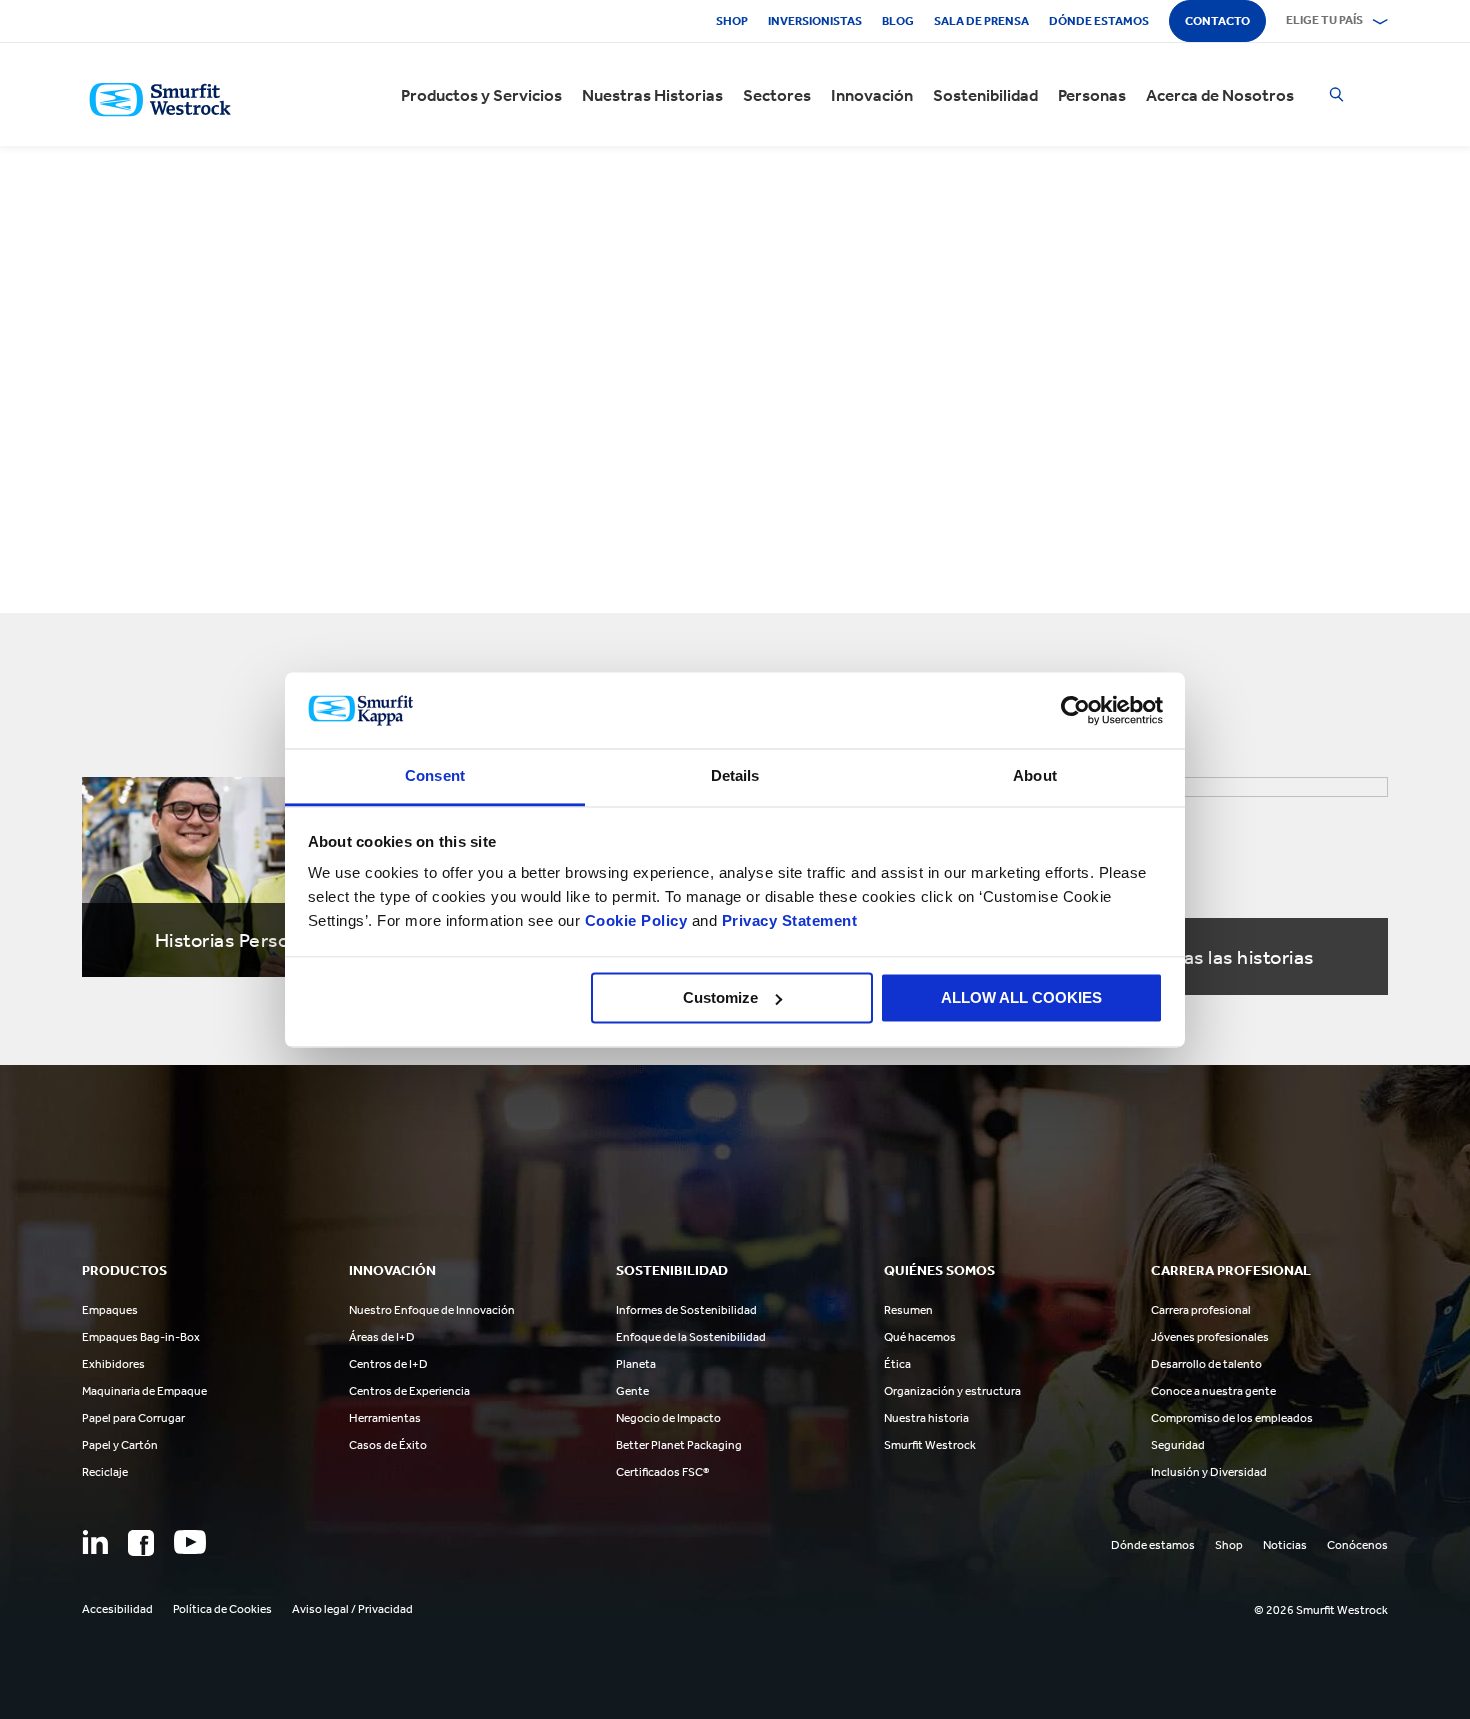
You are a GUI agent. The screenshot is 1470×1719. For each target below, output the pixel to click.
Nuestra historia (926, 1418)
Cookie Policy (636, 921)
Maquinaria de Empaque (144, 1391)
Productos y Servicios (481, 95)
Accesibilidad (117, 1609)
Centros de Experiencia (409, 1391)
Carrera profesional (1201, 1310)
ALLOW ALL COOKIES (1021, 997)
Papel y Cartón (120, 1445)
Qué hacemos (920, 1337)
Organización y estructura (952, 1391)
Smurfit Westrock (930, 1445)
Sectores (777, 95)
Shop (732, 21)
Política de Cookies (222, 1609)
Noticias (1285, 1545)
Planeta (636, 1364)
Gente (632, 1391)
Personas (1092, 95)
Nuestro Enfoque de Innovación (432, 1310)
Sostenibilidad (985, 95)
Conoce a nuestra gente (1213, 1391)
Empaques (110, 1310)
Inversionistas (815, 21)
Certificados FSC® (662, 1472)
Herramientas (385, 1418)
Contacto (1217, 21)
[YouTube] (190, 1542)
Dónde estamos (1099, 21)
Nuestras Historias (652, 95)
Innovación (872, 95)
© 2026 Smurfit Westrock (1321, 1610)
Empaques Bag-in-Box (141, 1337)
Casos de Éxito (388, 1445)
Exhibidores (113, 1364)
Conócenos (1357, 1545)
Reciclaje (105, 1472)
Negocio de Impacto (668, 1418)
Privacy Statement (787, 921)
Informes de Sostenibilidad (686, 1310)
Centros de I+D (388, 1364)
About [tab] (1035, 776)
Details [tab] (735, 776)
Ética (897, 1364)
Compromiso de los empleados (1232, 1418)
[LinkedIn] (95, 1542)
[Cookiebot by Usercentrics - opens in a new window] (1075, 710)
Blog (898, 21)
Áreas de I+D (382, 1337)
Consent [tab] (435, 776)
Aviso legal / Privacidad (352, 1609)
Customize (720, 997)
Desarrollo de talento (1206, 1364)
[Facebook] (141, 1543)
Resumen (908, 1310)
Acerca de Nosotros (1220, 95)
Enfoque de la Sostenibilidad (691, 1337)
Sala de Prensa (981, 21)
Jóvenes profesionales (1210, 1337)
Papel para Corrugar (133, 1418)
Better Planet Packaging (679, 1445)
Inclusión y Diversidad (1209, 1472)
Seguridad (1178, 1445)
